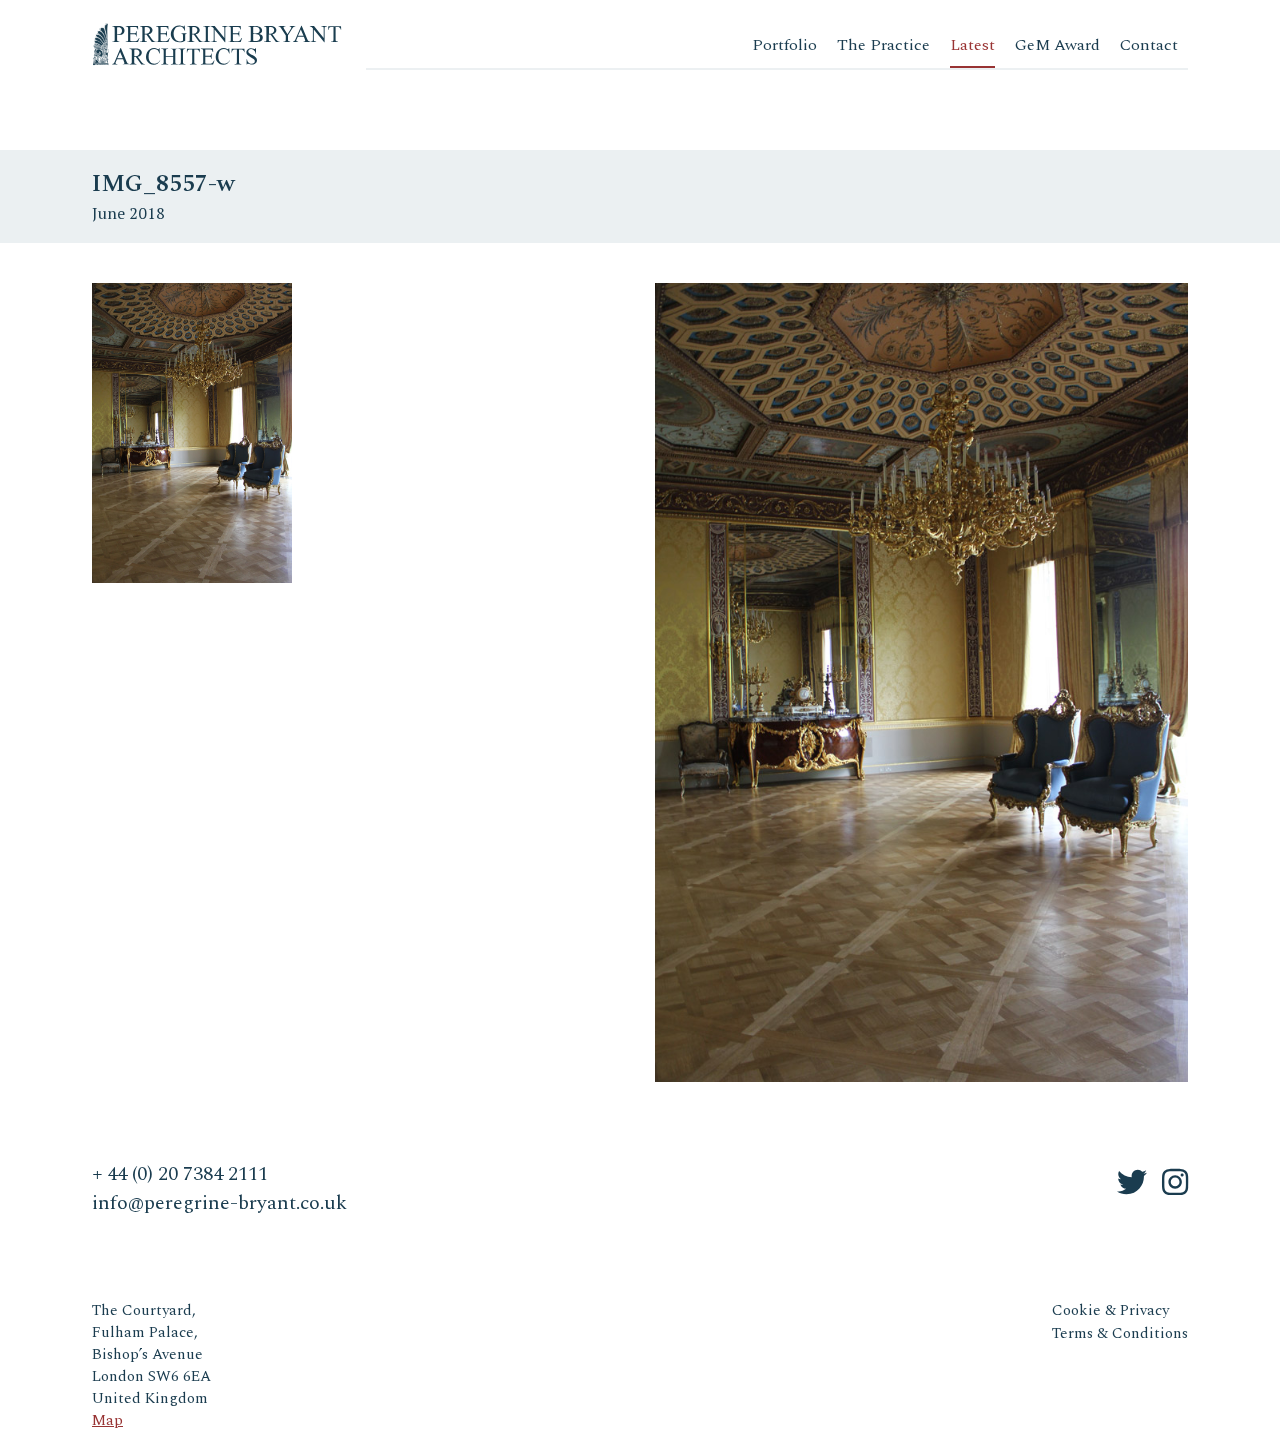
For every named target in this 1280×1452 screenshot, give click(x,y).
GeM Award (1057, 45)
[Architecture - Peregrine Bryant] (217, 29)
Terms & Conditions (1120, 1333)
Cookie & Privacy (1110, 1310)
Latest (972, 45)
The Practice (883, 45)
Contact (1149, 45)
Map (107, 1420)
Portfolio (784, 45)
